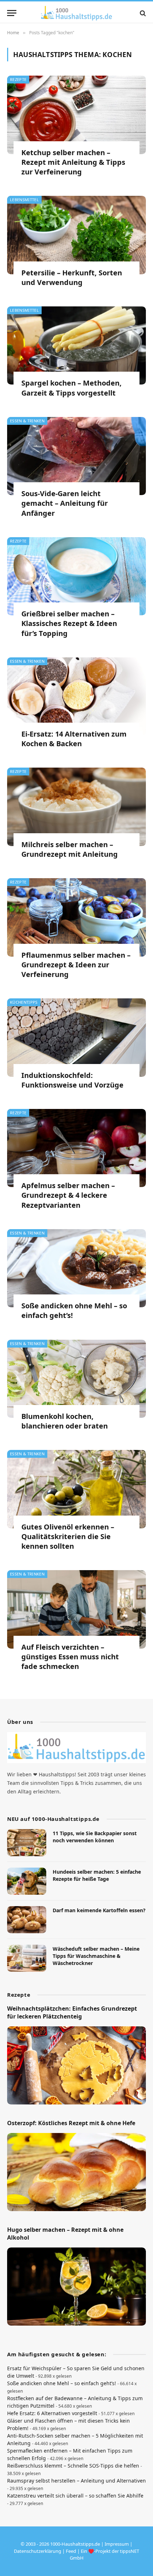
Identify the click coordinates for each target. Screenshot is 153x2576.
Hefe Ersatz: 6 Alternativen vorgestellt (52, 2413)
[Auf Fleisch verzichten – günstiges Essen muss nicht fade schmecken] (76, 1609)
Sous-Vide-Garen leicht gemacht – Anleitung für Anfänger (65, 503)
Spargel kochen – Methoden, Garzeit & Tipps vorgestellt (72, 388)
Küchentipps (24, 1002)
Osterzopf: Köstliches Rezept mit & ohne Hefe (71, 2123)
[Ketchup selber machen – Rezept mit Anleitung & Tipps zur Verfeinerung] (76, 115)
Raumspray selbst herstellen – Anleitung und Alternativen (76, 2481)
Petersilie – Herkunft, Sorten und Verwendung (72, 278)
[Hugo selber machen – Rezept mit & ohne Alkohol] (76, 2287)
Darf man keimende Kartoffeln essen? (99, 1910)
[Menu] (12, 13)
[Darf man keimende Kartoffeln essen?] (27, 1920)
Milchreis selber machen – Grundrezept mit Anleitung (70, 849)
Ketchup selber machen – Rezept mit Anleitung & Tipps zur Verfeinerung (73, 162)
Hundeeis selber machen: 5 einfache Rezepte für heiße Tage (97, 1875)
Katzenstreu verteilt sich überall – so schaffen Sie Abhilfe (75, 2496)
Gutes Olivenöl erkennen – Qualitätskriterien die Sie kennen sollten (68, 1536)
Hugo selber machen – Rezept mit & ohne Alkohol (65, 2234)
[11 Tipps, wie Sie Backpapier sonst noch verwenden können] (27, 1843)
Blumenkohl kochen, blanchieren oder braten (65, 1421)
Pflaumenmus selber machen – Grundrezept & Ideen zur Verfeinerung (76, 965)
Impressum (117, 2544)
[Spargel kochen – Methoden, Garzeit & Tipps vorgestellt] (76, 345)
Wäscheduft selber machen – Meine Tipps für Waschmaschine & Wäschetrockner (96, 1956)
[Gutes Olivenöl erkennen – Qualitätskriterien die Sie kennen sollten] (76, 1489)
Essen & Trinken (27, 421)
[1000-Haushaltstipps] (76, 13)
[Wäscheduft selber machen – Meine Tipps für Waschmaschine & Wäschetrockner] (27, 1958)
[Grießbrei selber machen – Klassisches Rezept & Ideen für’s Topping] (76, 576)
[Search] (142, 13)
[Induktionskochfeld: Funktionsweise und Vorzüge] (76, 1037)
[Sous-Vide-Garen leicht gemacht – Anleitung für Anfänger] (76, 456)
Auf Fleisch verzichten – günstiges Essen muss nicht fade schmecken (70, 1657)
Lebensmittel (24, 200)
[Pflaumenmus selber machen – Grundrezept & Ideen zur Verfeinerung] (76, 917)
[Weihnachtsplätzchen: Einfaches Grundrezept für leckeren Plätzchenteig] (76, 2065)
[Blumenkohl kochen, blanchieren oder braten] (76, 1379)
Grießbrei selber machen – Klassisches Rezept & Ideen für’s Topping (69, 623)
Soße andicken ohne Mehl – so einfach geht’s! (62, 2383)
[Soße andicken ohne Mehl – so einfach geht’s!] (76, 1268)
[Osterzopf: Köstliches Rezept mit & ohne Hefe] (76, 2172)
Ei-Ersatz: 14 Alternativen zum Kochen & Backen (74, 739)
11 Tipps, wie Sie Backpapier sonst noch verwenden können (95, 1837)
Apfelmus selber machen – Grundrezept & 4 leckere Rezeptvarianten (68, 1195)
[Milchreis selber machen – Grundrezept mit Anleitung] (76, 807)
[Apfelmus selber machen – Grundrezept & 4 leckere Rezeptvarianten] (76, 1148)
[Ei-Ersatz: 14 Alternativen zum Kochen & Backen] (76, 696)
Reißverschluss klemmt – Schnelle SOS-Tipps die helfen (73, 2466)
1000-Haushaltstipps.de (75, 2544)
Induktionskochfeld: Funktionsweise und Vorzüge (72, 1080)
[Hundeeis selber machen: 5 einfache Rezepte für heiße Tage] (27, 1881)
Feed (71, 2551)
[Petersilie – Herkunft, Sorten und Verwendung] (76, 235)
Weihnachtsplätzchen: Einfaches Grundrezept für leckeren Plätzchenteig (72, 2012)
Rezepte (18, 79)
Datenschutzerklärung (38, 2551)
